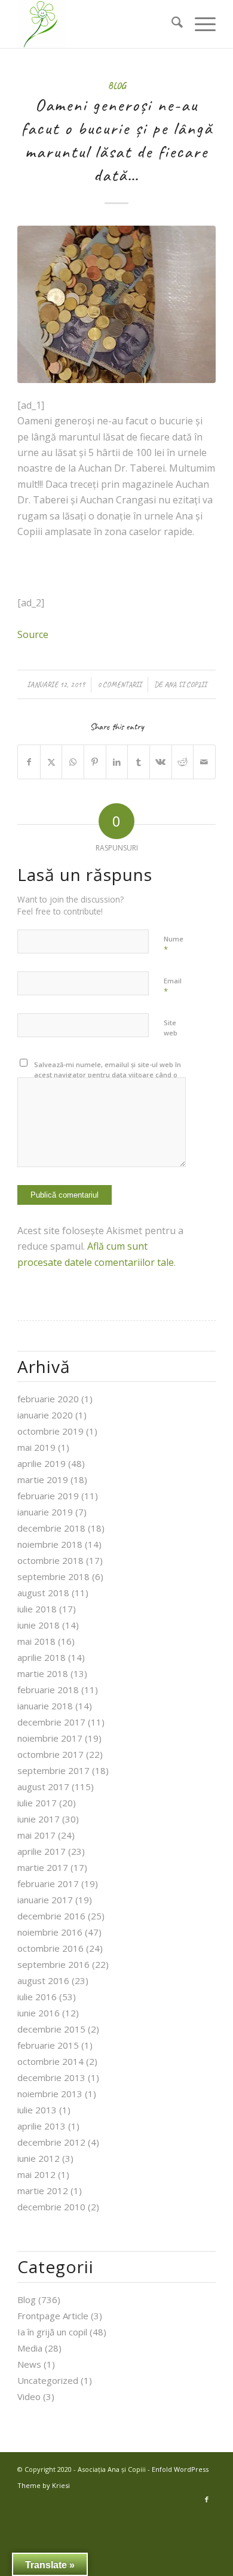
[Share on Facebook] (29, 762)
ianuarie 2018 (45, 1706)
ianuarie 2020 (45, 1415)
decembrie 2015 (51, 2029)
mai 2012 (36, 2174)
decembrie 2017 (51, 1722)
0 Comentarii (119, 685)
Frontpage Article (53, 2316)
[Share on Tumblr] (139, 762)
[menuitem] (171, 24)
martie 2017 (43, 1867)
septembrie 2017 (53, 1770)
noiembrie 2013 (50, 2094)
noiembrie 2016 (50, 1932)
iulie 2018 (37, 1609)
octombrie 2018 (50, 1560)
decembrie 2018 (51, 1528)
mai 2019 (36, 1447)
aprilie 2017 (42, 1851)
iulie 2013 (37, 2110)
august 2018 (43, 1593)
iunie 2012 (39, 2158)
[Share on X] (51, 762)
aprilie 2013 (42, 2126)
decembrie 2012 (51, 2142)
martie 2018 (43, 1673)
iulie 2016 (37, 1997)
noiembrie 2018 (50, 1544)
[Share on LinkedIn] (117, 762)
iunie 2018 (39, 1625)
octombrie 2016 (50, 1948)
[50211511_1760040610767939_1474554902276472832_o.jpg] (116, 304)
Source (33, 634)
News (29, 2364)
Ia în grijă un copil (52, 2332)
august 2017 (43, 1787)
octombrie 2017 (50, 1754)
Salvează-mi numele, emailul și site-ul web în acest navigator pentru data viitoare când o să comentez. (108, 1074)
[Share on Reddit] (183, 762)
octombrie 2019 (50, 1431)
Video (29, 2396)
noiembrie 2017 (50, 1738)
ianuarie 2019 (45, 1512)
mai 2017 (36, 1835)
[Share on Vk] (161, 762)
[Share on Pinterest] (95, 762)
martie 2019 (43, 1480)
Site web (171, 1028)
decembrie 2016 (51, 1916)
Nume (174, 944)
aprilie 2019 (42, 1463)
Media (30, 2348)
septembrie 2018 (53, 1576)
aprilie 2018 (42, 1657)
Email (173, 986)
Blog (117, 86)
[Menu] (199, 24)
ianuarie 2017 (45, 1900)
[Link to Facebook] (207, 2499)
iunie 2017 (39, 1819)
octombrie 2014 (50, 2061)
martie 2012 (43, 2191)
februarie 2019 (48, 1496)
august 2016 (43, 1980)
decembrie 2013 (51, 2077)
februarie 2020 (48, 1399)
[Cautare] (171, 24)
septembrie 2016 (53, 1964)
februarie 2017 (48, 1884)
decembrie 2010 (51, 2207)
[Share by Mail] (204, 762)
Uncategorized (48, 2380)
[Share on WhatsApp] (73, 762)
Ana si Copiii (186, 685)
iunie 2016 (39, 2013)
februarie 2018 (48, 1690)
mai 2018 (36, 1641)
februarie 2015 (48, 2045)
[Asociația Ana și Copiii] (96, 24)
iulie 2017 (37, 1803)
